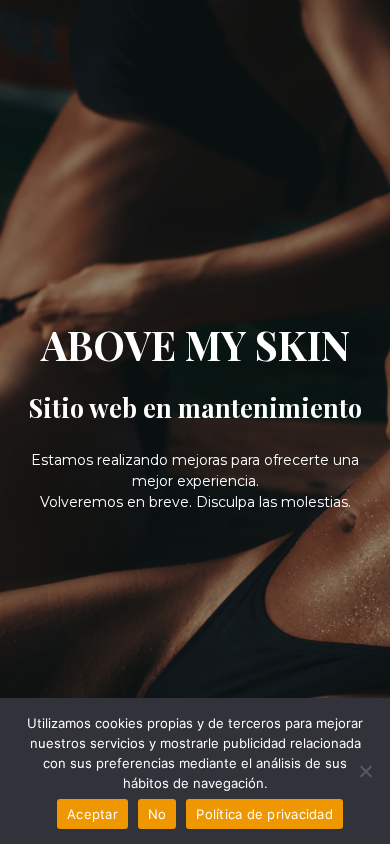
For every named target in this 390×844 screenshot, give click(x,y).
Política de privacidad (264, 814)
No (157, 814)
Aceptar (92, 814)
